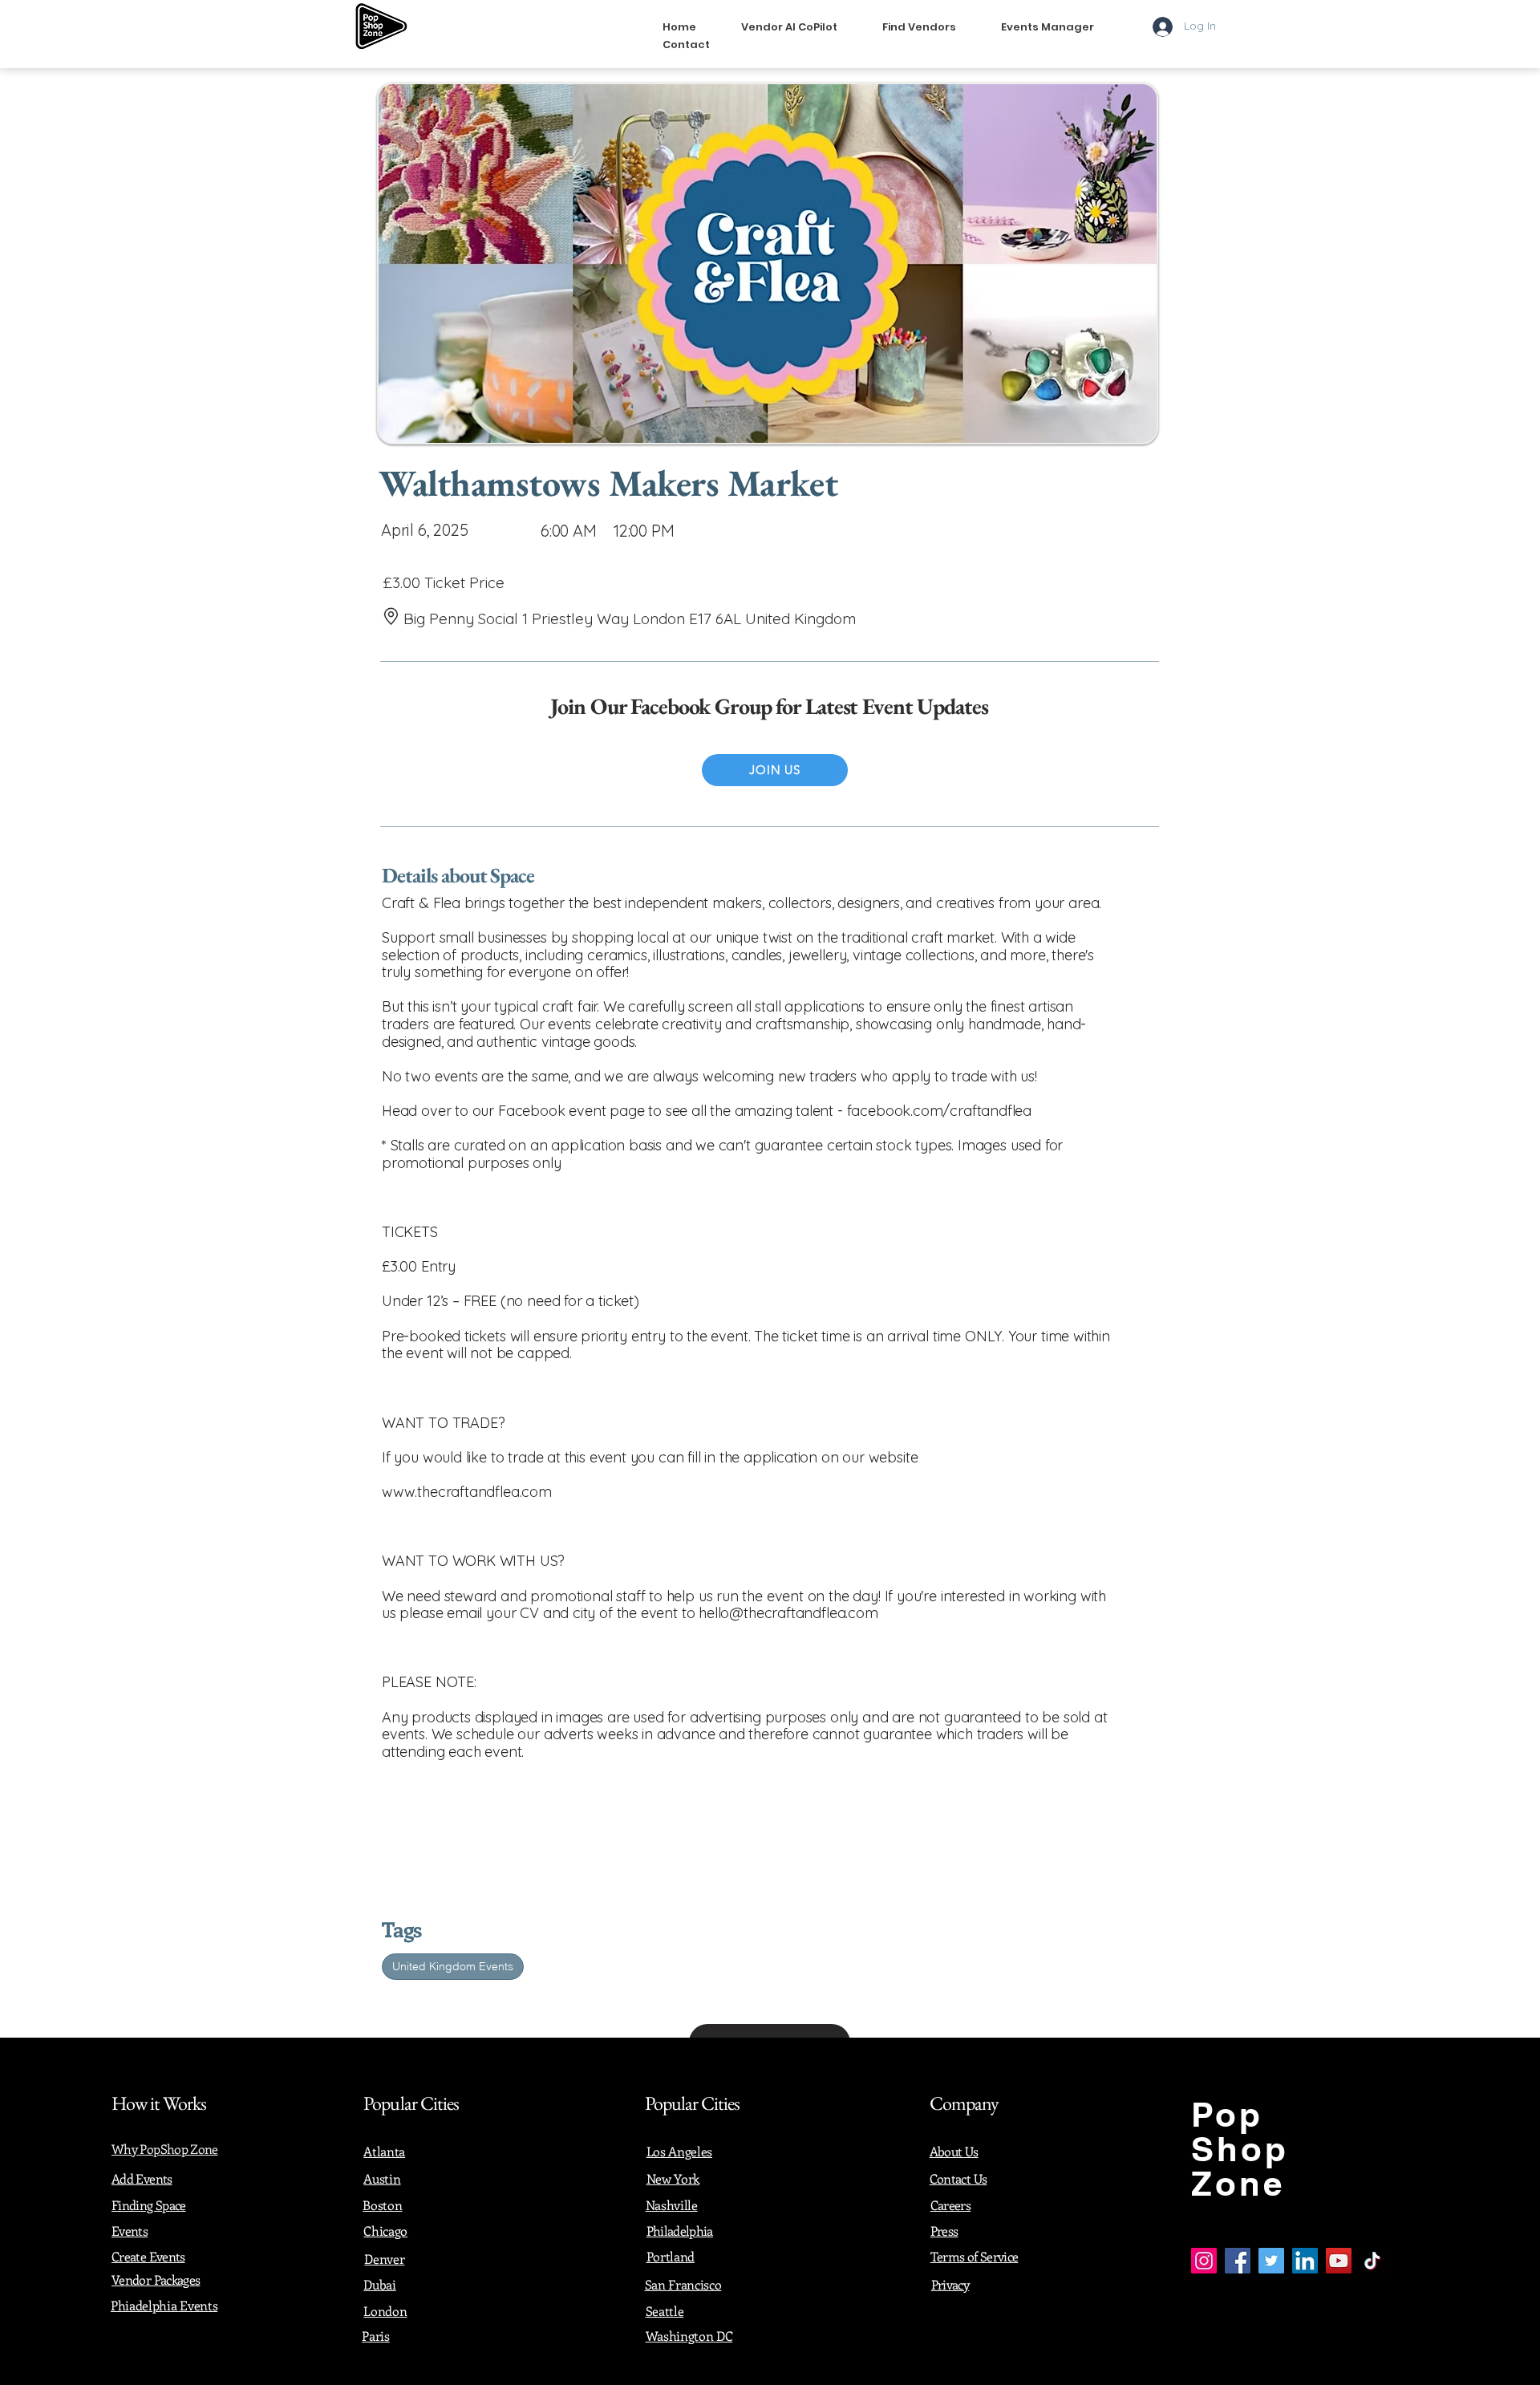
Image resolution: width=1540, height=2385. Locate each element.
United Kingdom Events (453, 1966)
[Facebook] (1238, 2261)
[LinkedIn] (1305, 2261)
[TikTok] (1372, 2261)
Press (944, 2231)
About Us (954, 2151)
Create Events (148, 2256)
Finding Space (149, 2205)
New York (673, 2178)
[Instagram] (1204, 2261)
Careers (951, 2205)
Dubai (379, 2284)
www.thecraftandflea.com (467, 1492)
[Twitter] (1271, 2261)
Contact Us (958, 2178)
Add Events (142, 2178)
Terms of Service (975, 2256)
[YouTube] (1339, 2261)
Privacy (950, 2284)
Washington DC (689, 2336)
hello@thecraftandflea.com (788, 1613)
